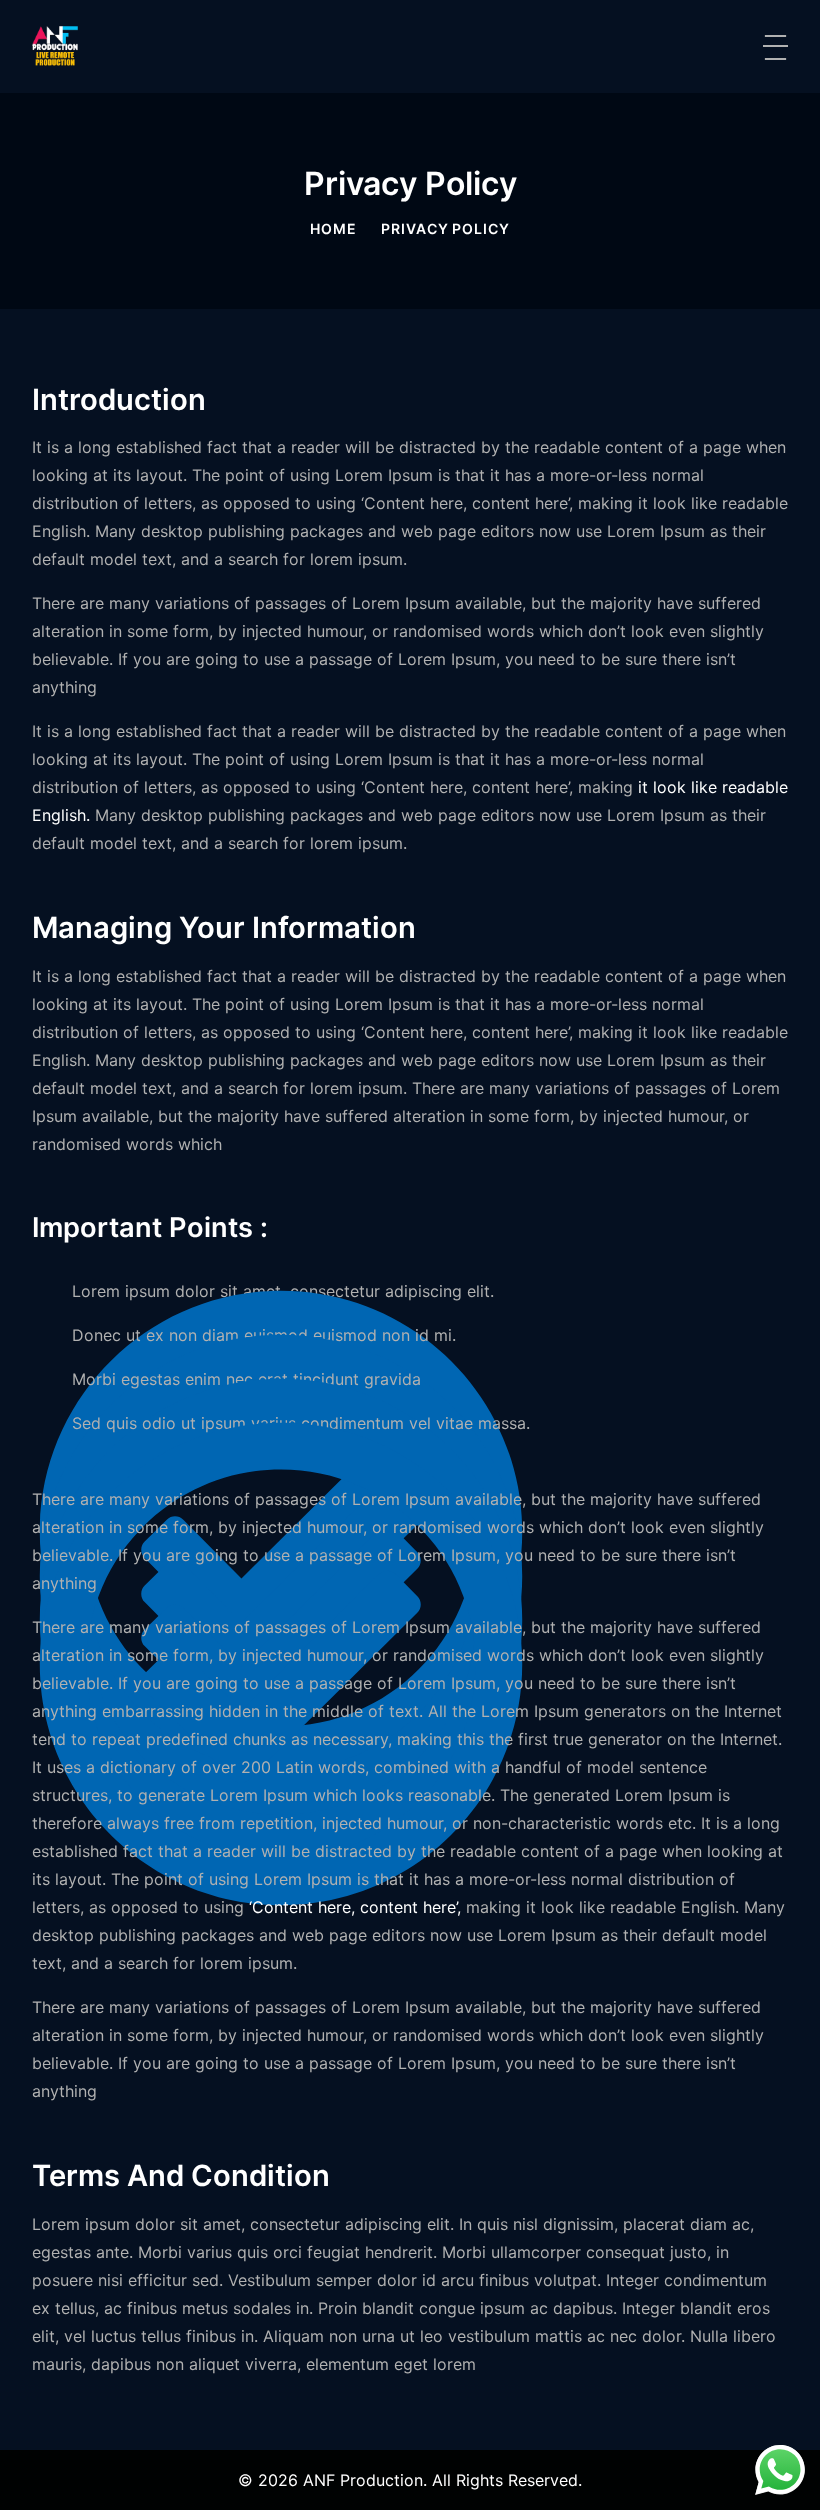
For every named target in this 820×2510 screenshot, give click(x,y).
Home (333, 228)
